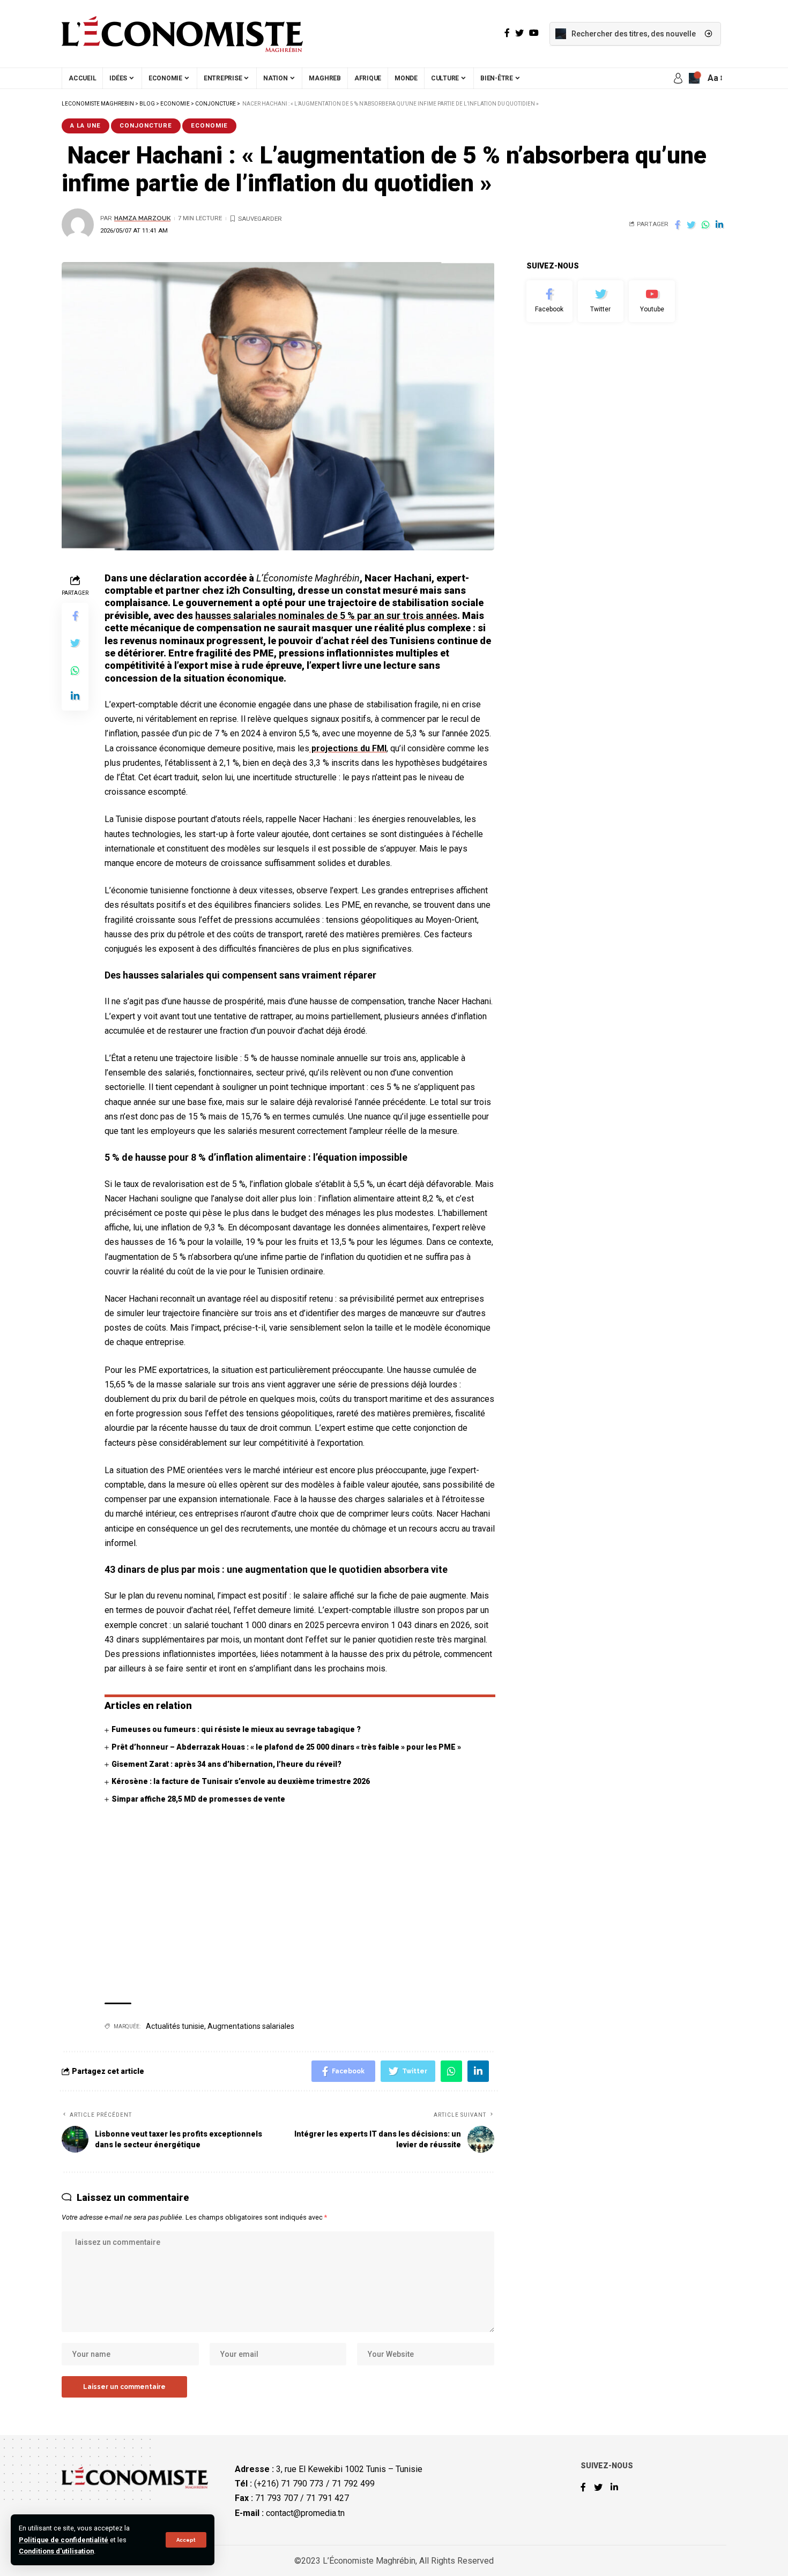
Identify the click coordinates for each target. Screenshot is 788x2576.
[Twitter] (601, 301)
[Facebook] (549, 301)
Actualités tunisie (175, 2026)
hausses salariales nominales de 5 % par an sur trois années (326, 615)
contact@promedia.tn (305, 2513)
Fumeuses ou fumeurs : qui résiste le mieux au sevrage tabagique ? (236, 1729)
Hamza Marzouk (142, 218)
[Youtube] (652, 301)
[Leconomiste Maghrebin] (182, 34)
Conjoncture (146, 125)
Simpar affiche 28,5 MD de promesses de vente (198, 1799)
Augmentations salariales (251, 2026)
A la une (86, 125)
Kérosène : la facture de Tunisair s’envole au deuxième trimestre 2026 (241, 1781)
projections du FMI (348, 748)
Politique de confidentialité (64, 2540)
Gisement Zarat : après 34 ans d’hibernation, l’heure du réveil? (226, 1764)
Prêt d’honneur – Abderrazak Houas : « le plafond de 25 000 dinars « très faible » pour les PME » (286, 1747)
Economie (209, 125)
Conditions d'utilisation (56, 2551)
